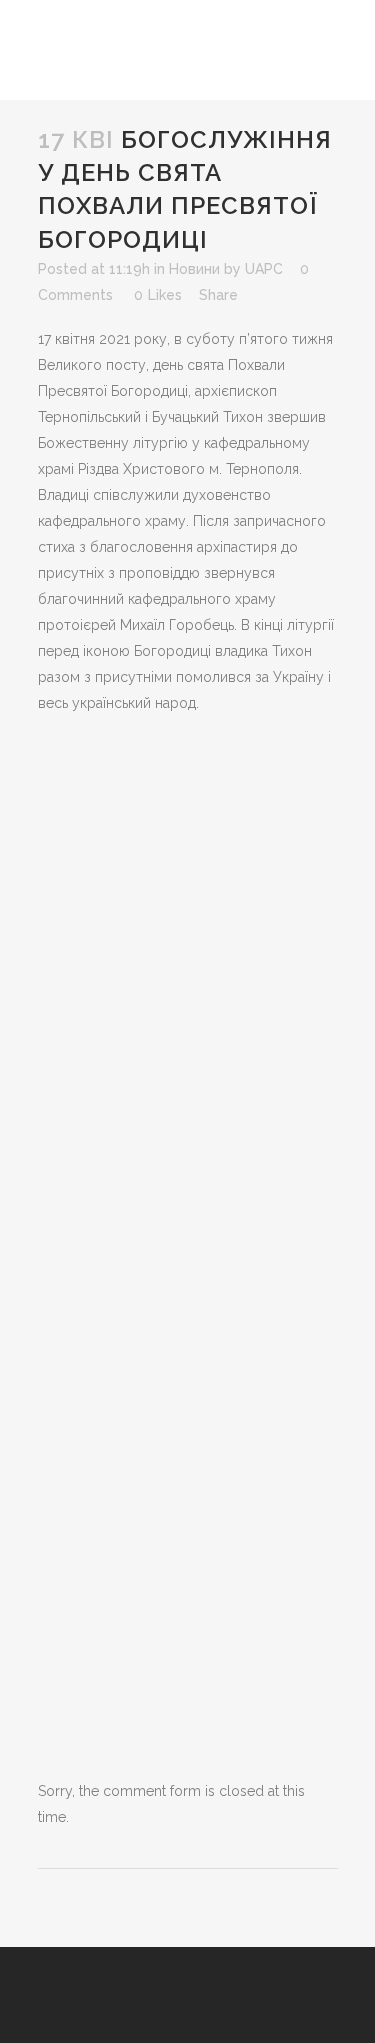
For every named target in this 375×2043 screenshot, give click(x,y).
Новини (194, 269)
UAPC (264, 269)
